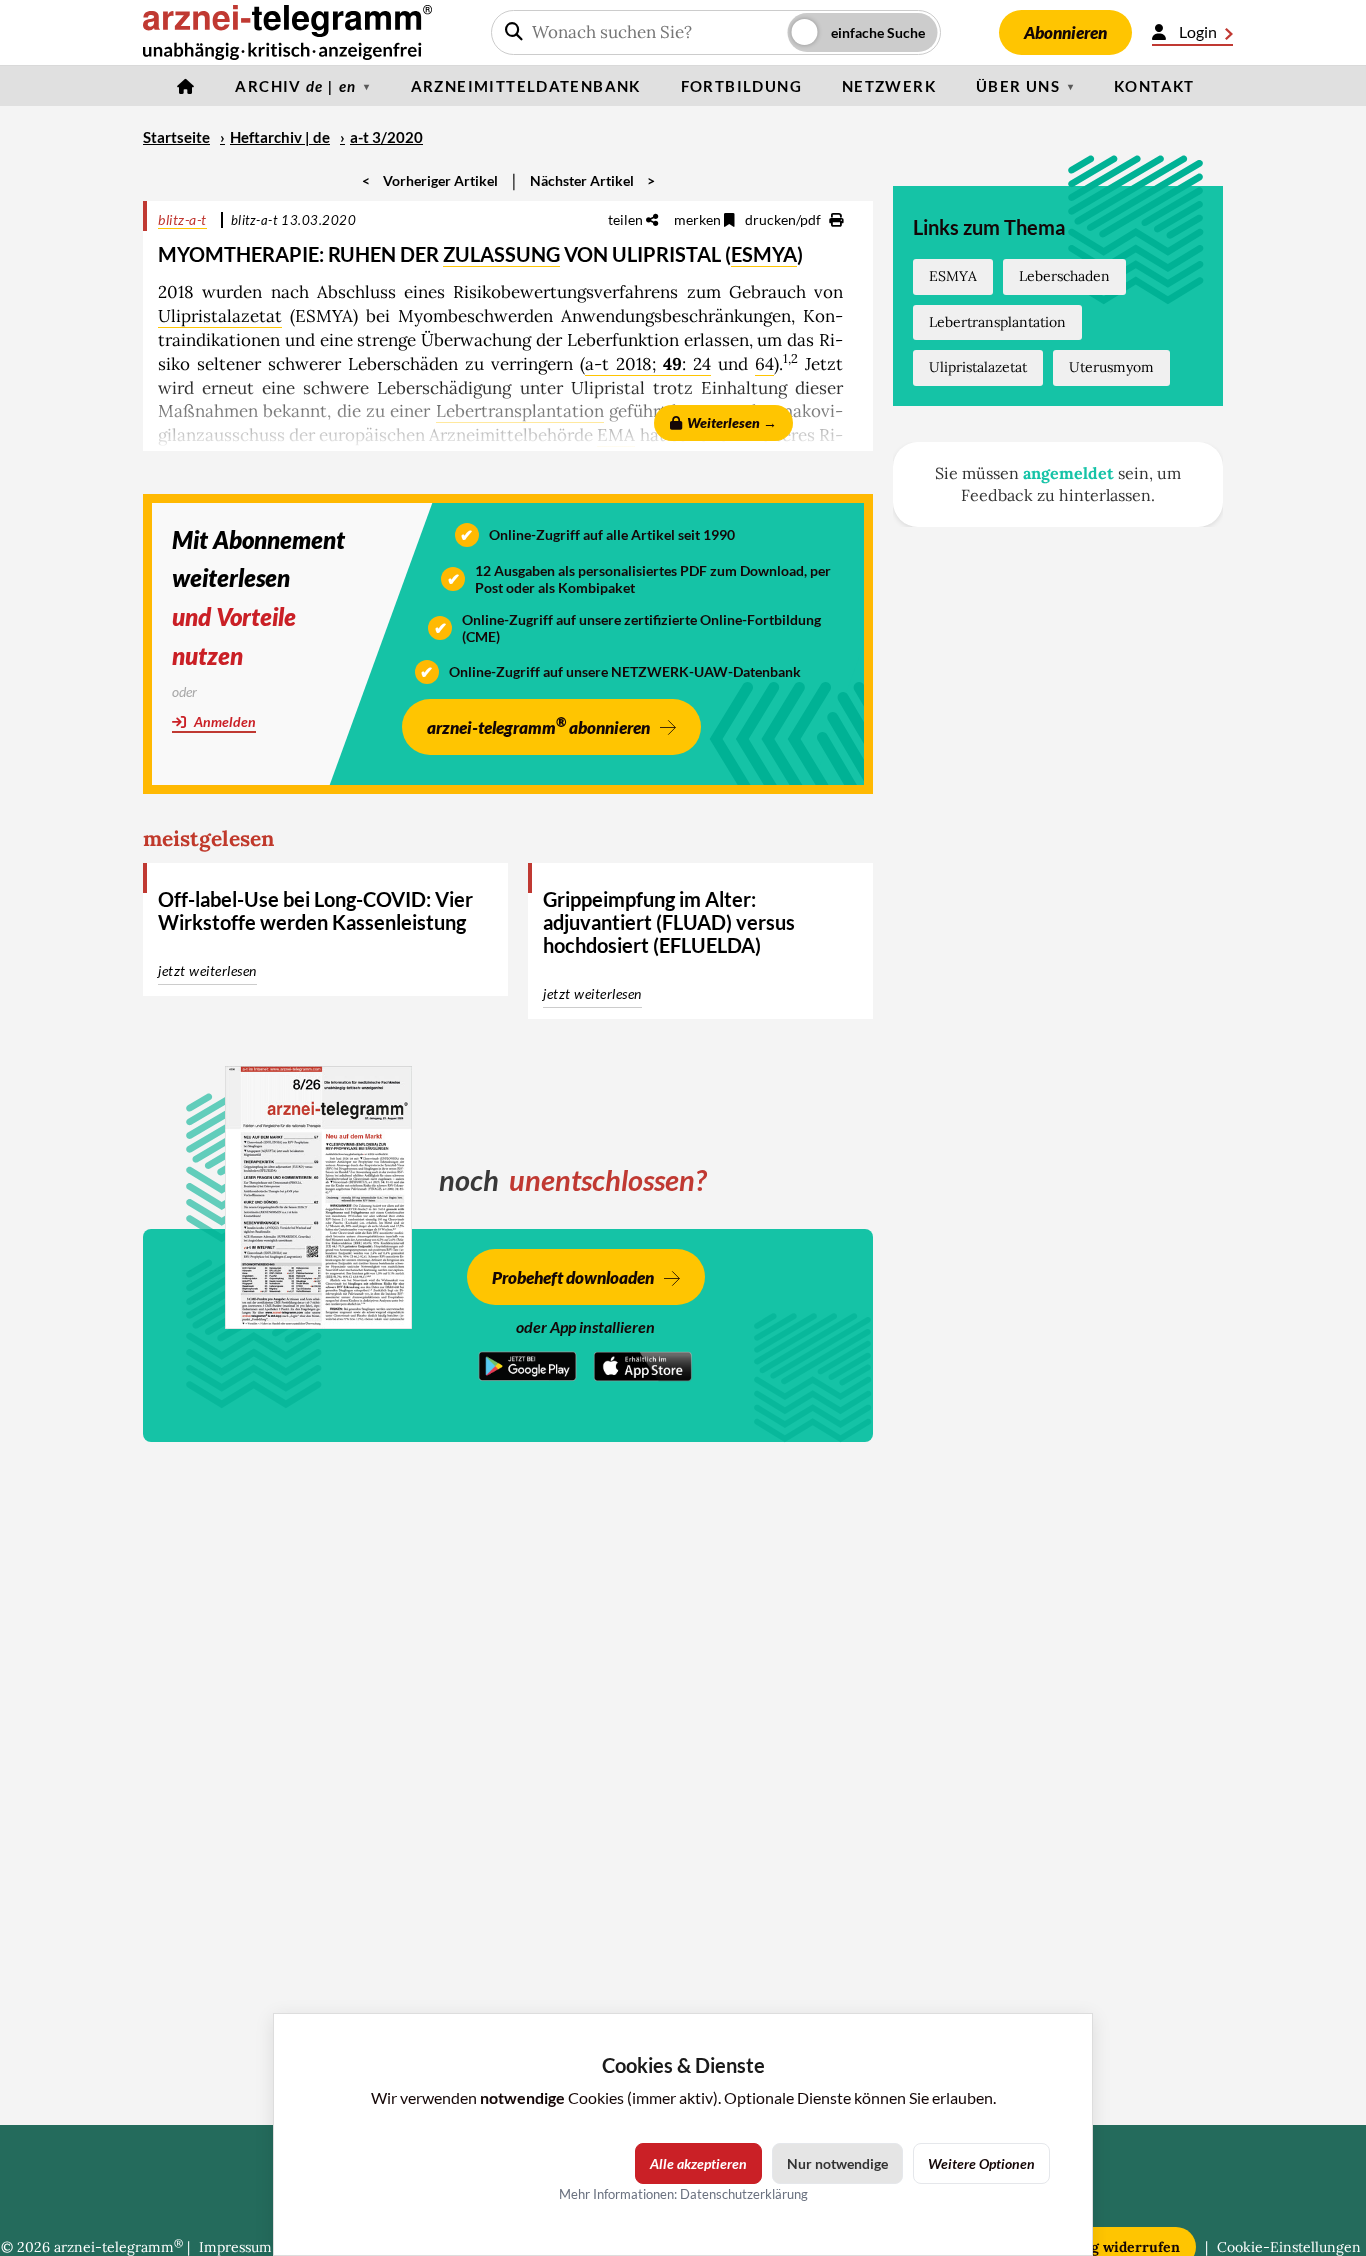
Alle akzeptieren (698, 2163)
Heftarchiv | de (280, 137)
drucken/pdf (784, 219)
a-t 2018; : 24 (648, 364)
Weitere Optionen (981, 2163)
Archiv (295, 86)
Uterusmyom (1111, 367)
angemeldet (1068, 473)
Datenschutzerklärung (744, 2194)
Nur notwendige (837, 2163)
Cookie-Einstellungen (1289, 2247)
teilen (627, 219)
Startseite (176, 137)
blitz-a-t (182, 219)
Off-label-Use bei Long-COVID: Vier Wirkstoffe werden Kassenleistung (315, 910)
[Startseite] (186, 86)
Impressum (235, 2247)
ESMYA (764, 254)
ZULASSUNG (501, 254)
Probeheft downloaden (573, 1277)
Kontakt (1154, 86)
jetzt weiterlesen (207, 970)
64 (764, 364)
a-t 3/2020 (386, 137)
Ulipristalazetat (220, 316)
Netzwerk (889, 86)
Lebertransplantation (520, 411)
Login (1198, 31)
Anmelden (223, 721)
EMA (616, 435)
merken (699, 219)
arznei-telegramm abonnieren (538, 725)
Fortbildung (741, 86)
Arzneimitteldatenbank (526, 86)
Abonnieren (1065, 32)
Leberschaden (1064, 276)
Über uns (1018, 86)
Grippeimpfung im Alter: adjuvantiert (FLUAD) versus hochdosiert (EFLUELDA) (669, 922)
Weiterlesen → (732, 422)
